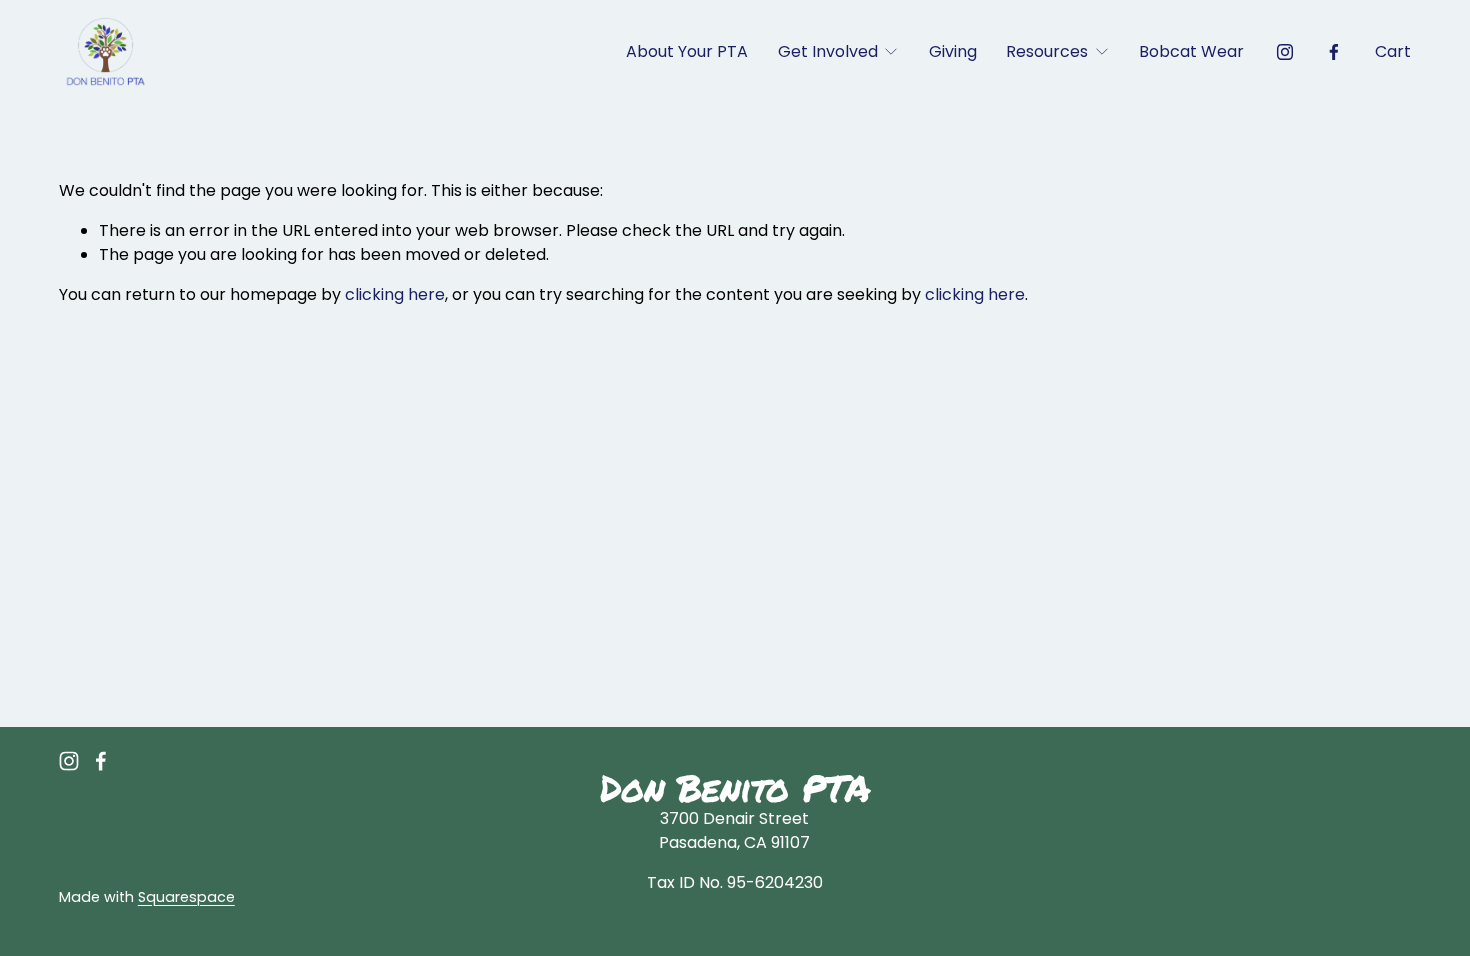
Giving (953, 51)
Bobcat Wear (1191, 51)
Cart (1393, 51)
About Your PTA (687, 51)
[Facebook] (1334, 52)
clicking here (395, 294)
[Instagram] (1285, 52)
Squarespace (186, 897)
